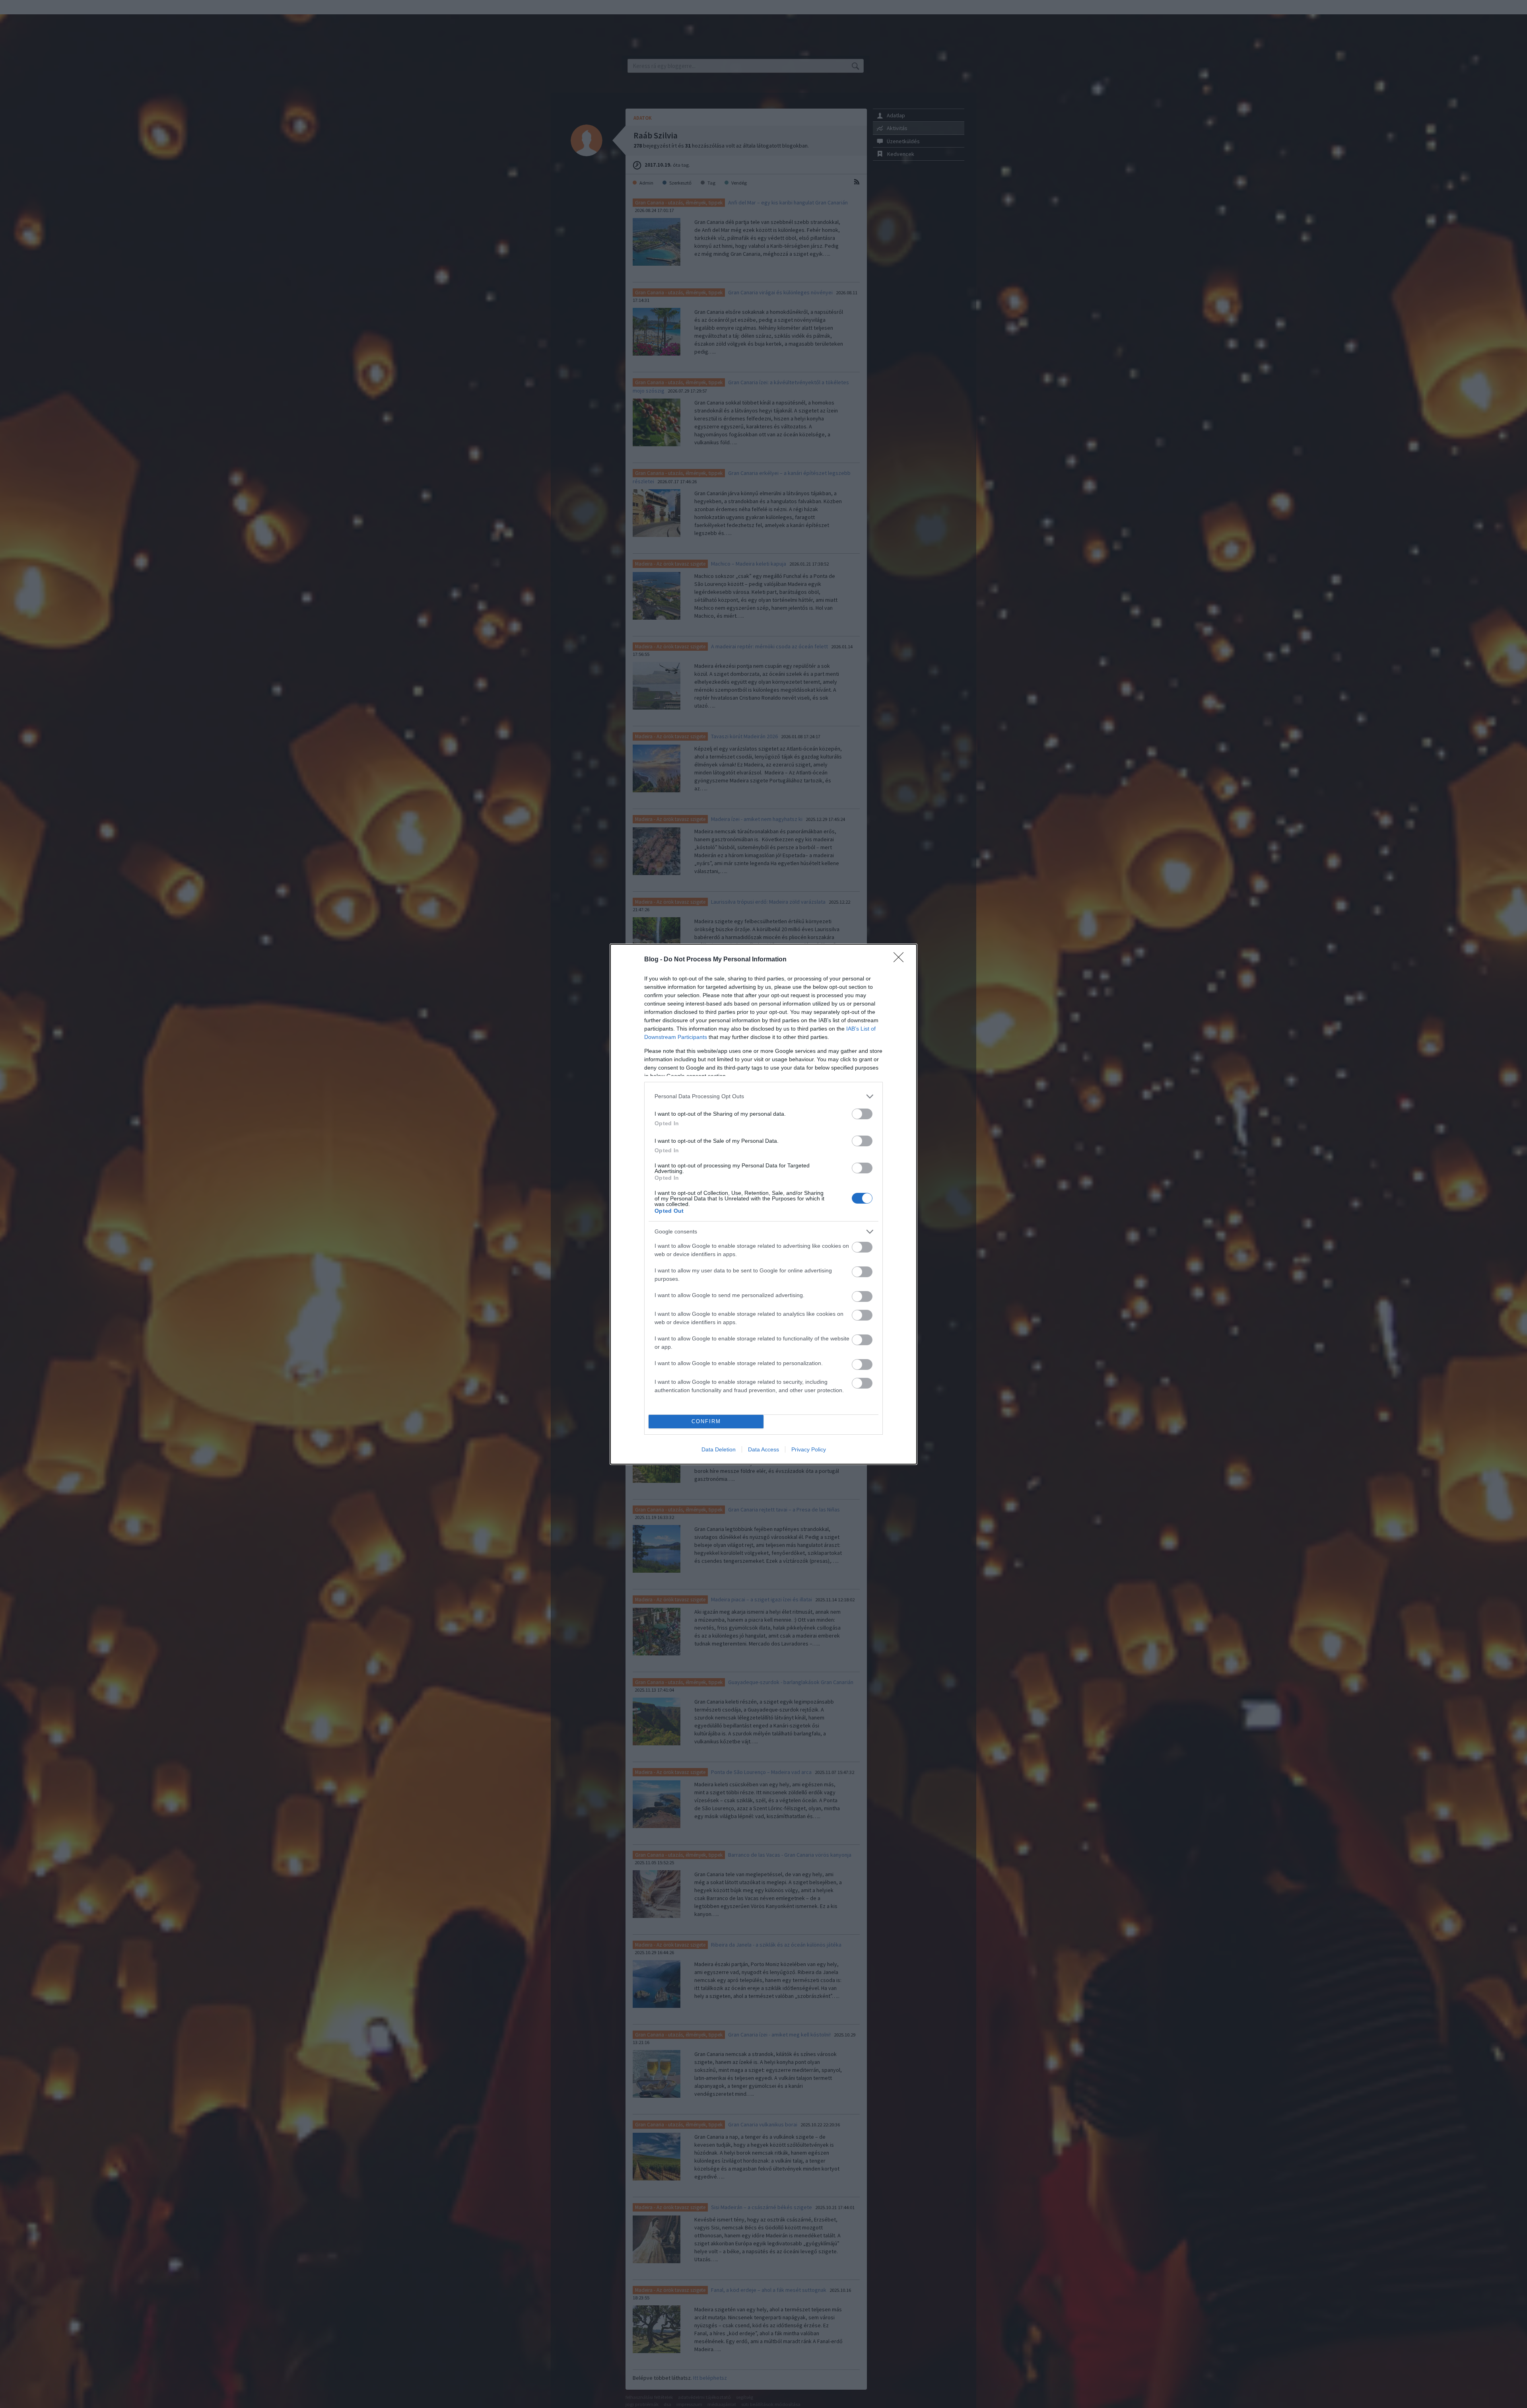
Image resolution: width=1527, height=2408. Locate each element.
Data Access (763, 1449)
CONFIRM (706, 1421)
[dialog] (763, 1204)
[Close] (901, 960)
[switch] (862, 1114)
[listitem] (763, 1096)
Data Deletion (719, 1449)
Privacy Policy (809, 1449)
